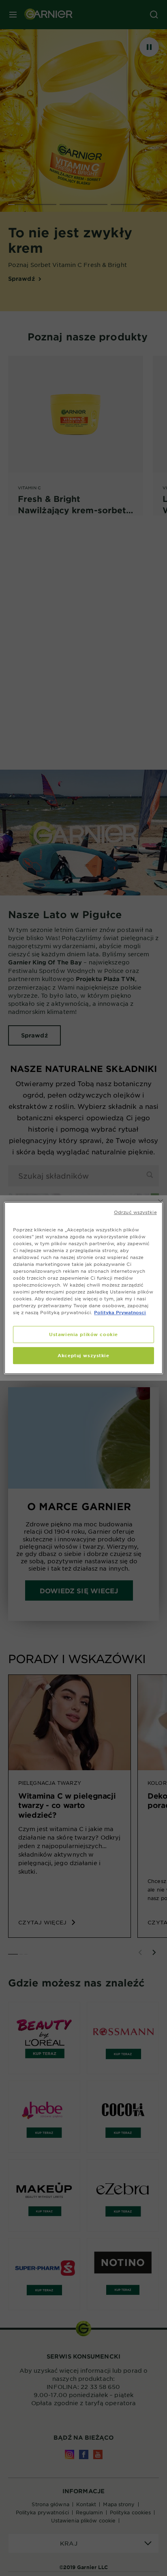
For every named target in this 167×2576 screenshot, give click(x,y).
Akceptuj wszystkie (83, 1355)
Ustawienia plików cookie (83, 1334)
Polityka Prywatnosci (120, 1312)
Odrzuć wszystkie (135, 1212)
